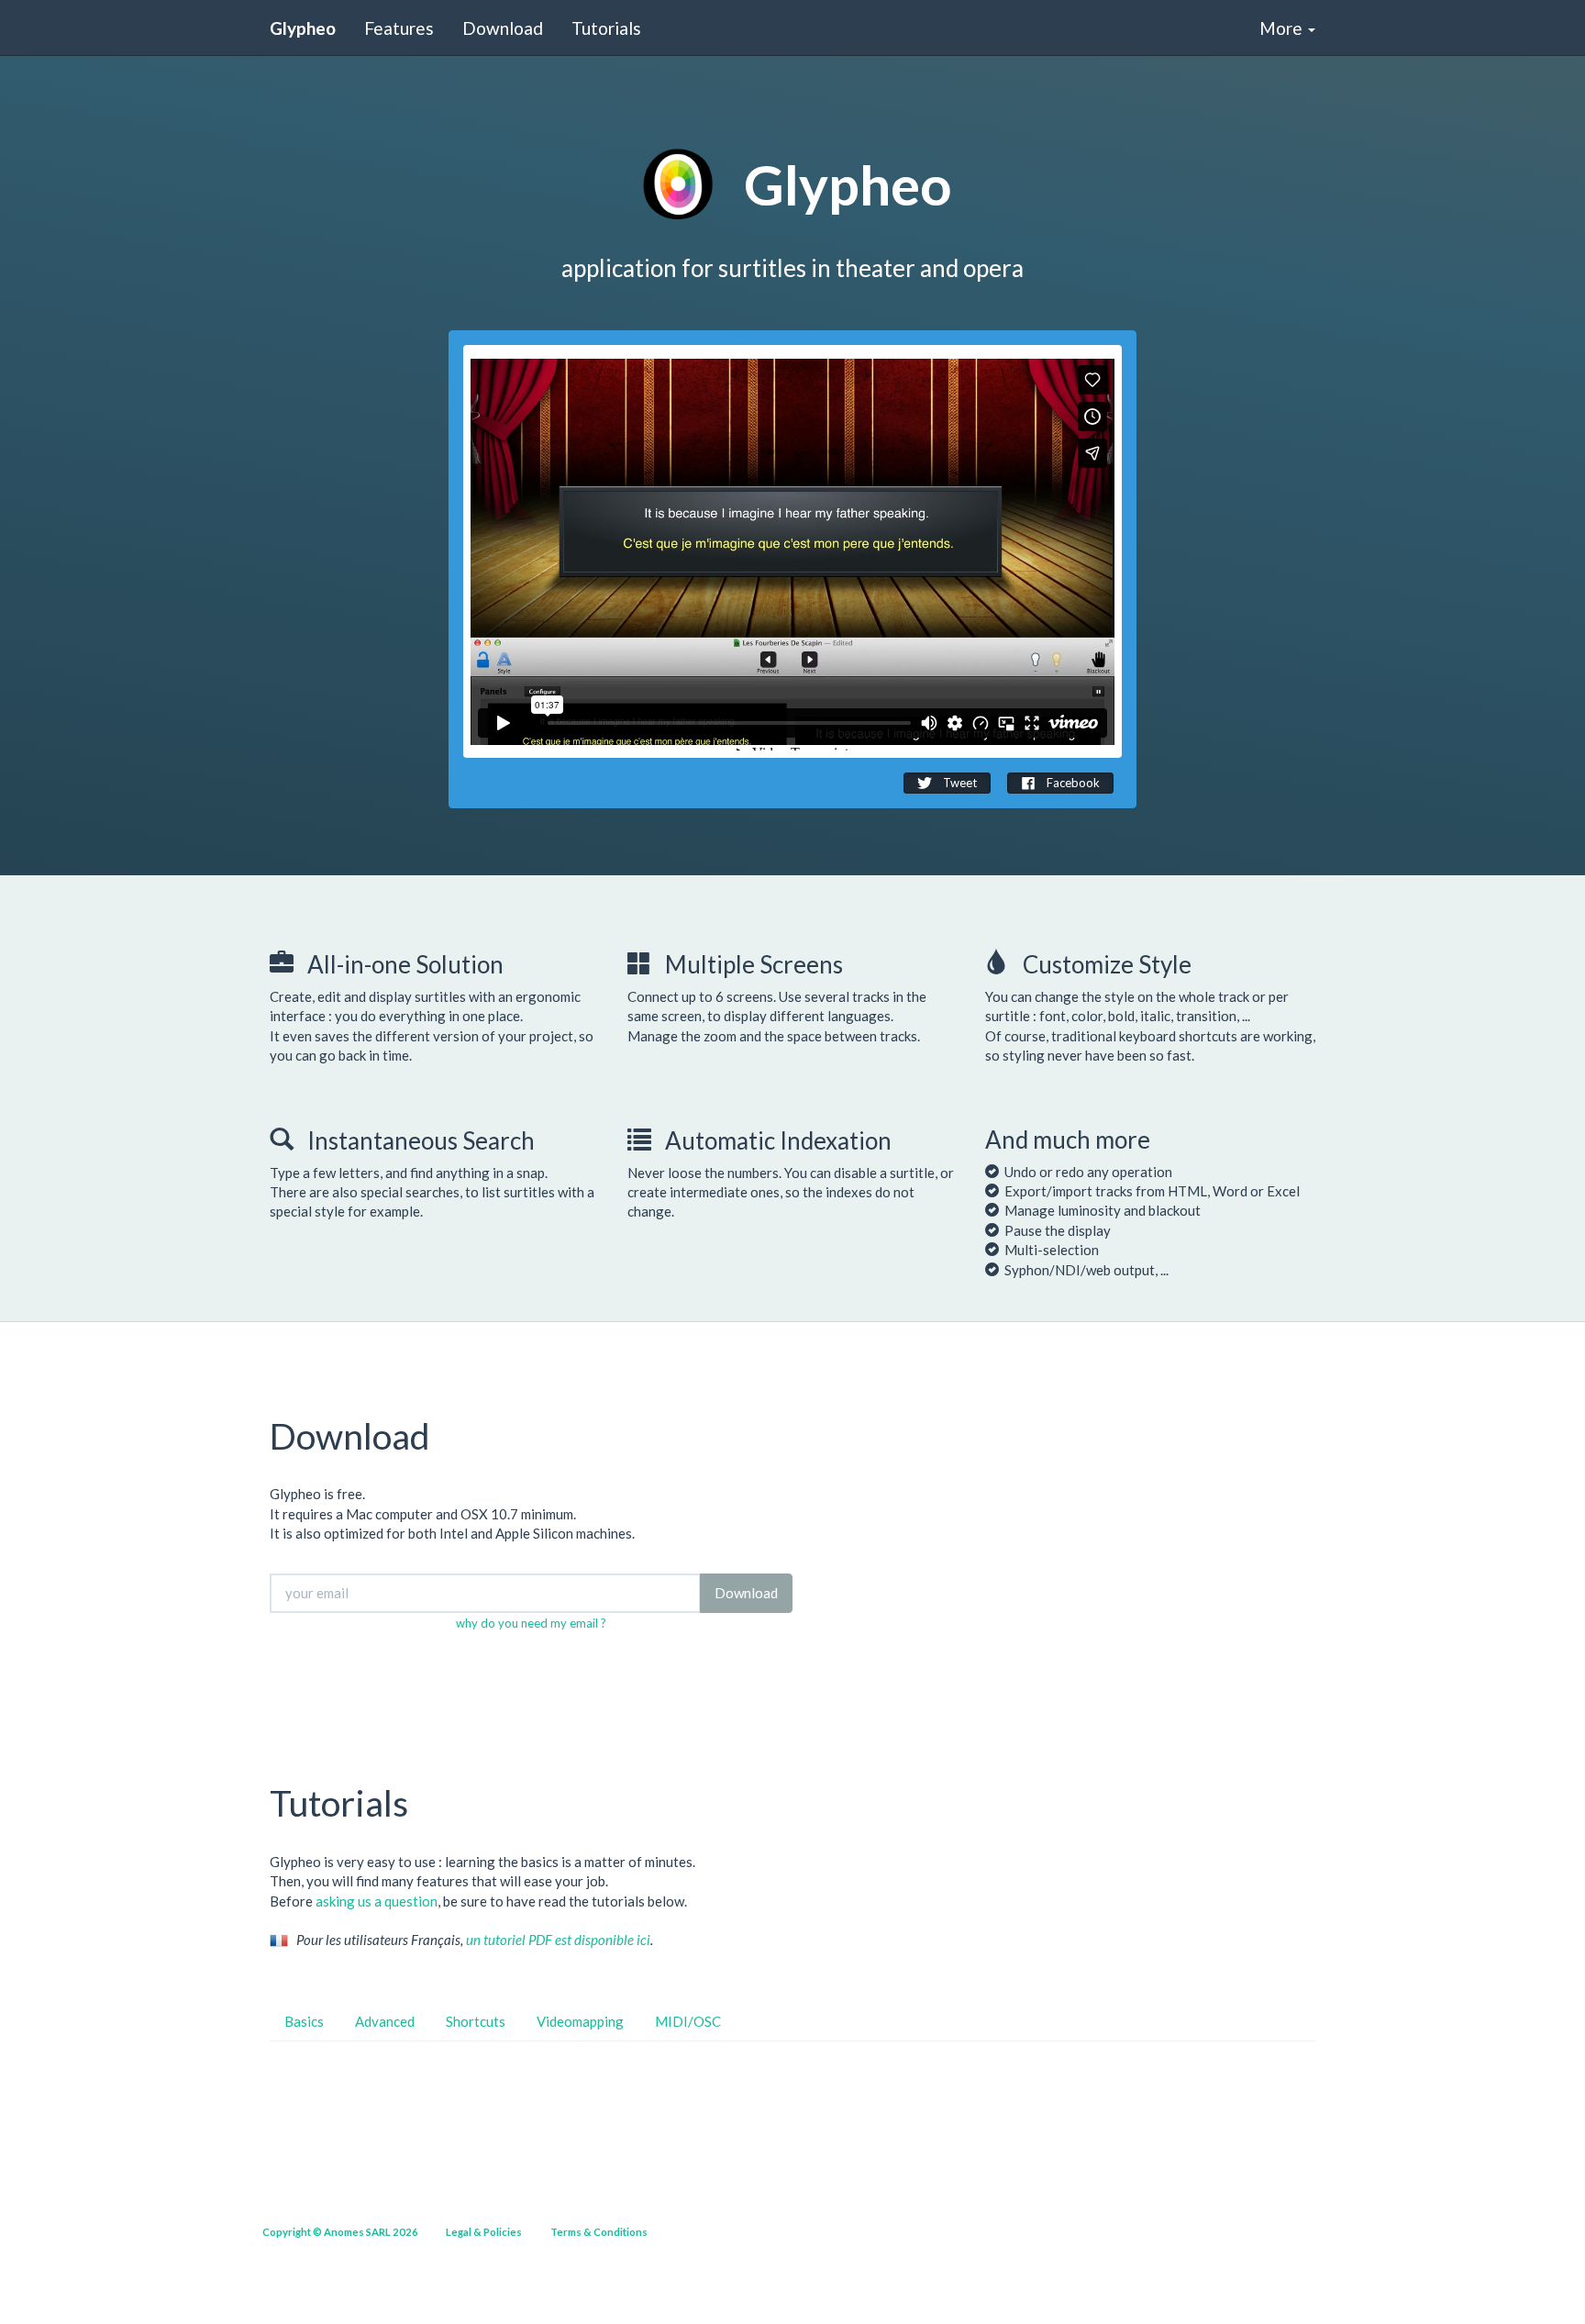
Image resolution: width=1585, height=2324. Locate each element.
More (1283, 28)
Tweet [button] (959, 783)
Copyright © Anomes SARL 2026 (340, 2232)
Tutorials (606, 28)
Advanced (385, 2021)
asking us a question (377, 1901)
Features (399, 28)
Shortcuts (476, 2021)
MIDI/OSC (688, 2021)
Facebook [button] (1072, 783)
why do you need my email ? (531, 1623)
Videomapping (580, 2021)
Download (503, 28)
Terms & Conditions (599, 2232)
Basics (304, 2021)
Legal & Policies (484, 2232)
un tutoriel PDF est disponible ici (558, 1940)
